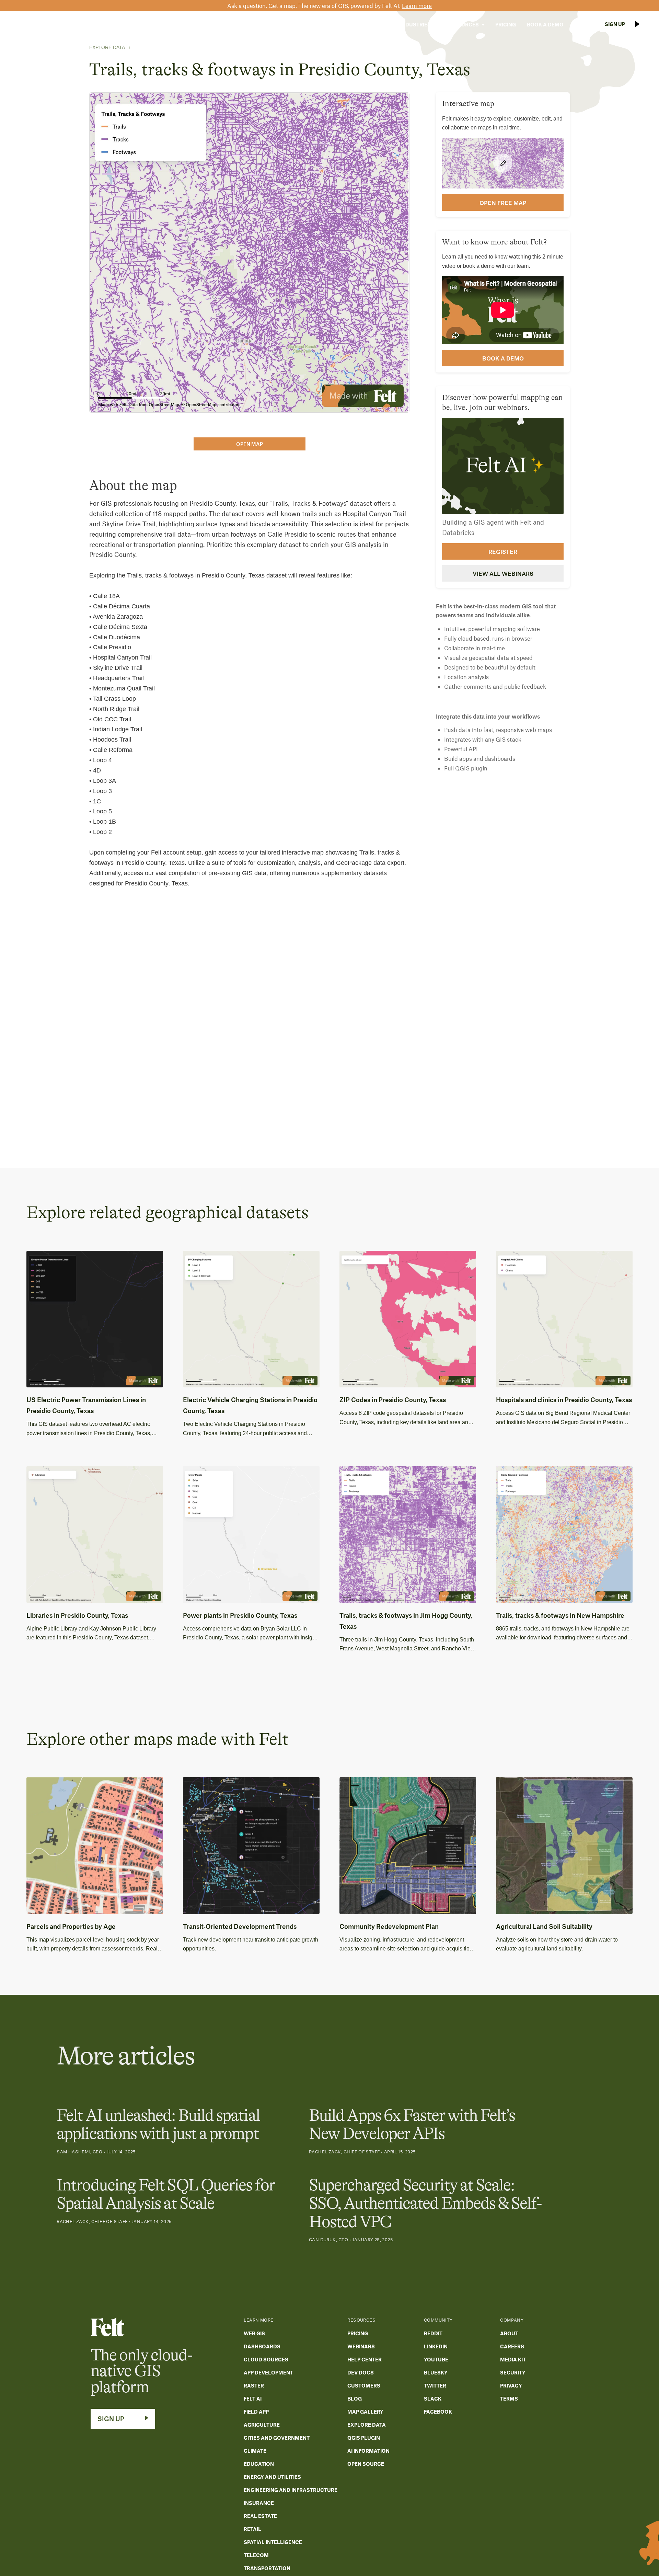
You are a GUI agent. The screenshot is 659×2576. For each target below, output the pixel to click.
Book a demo (503, 358)
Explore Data (107, 47)
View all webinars (503, 573)
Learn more (417, 5)
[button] (373, 24)
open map (250, 444)
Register (503, 551)
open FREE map (503, 202)
